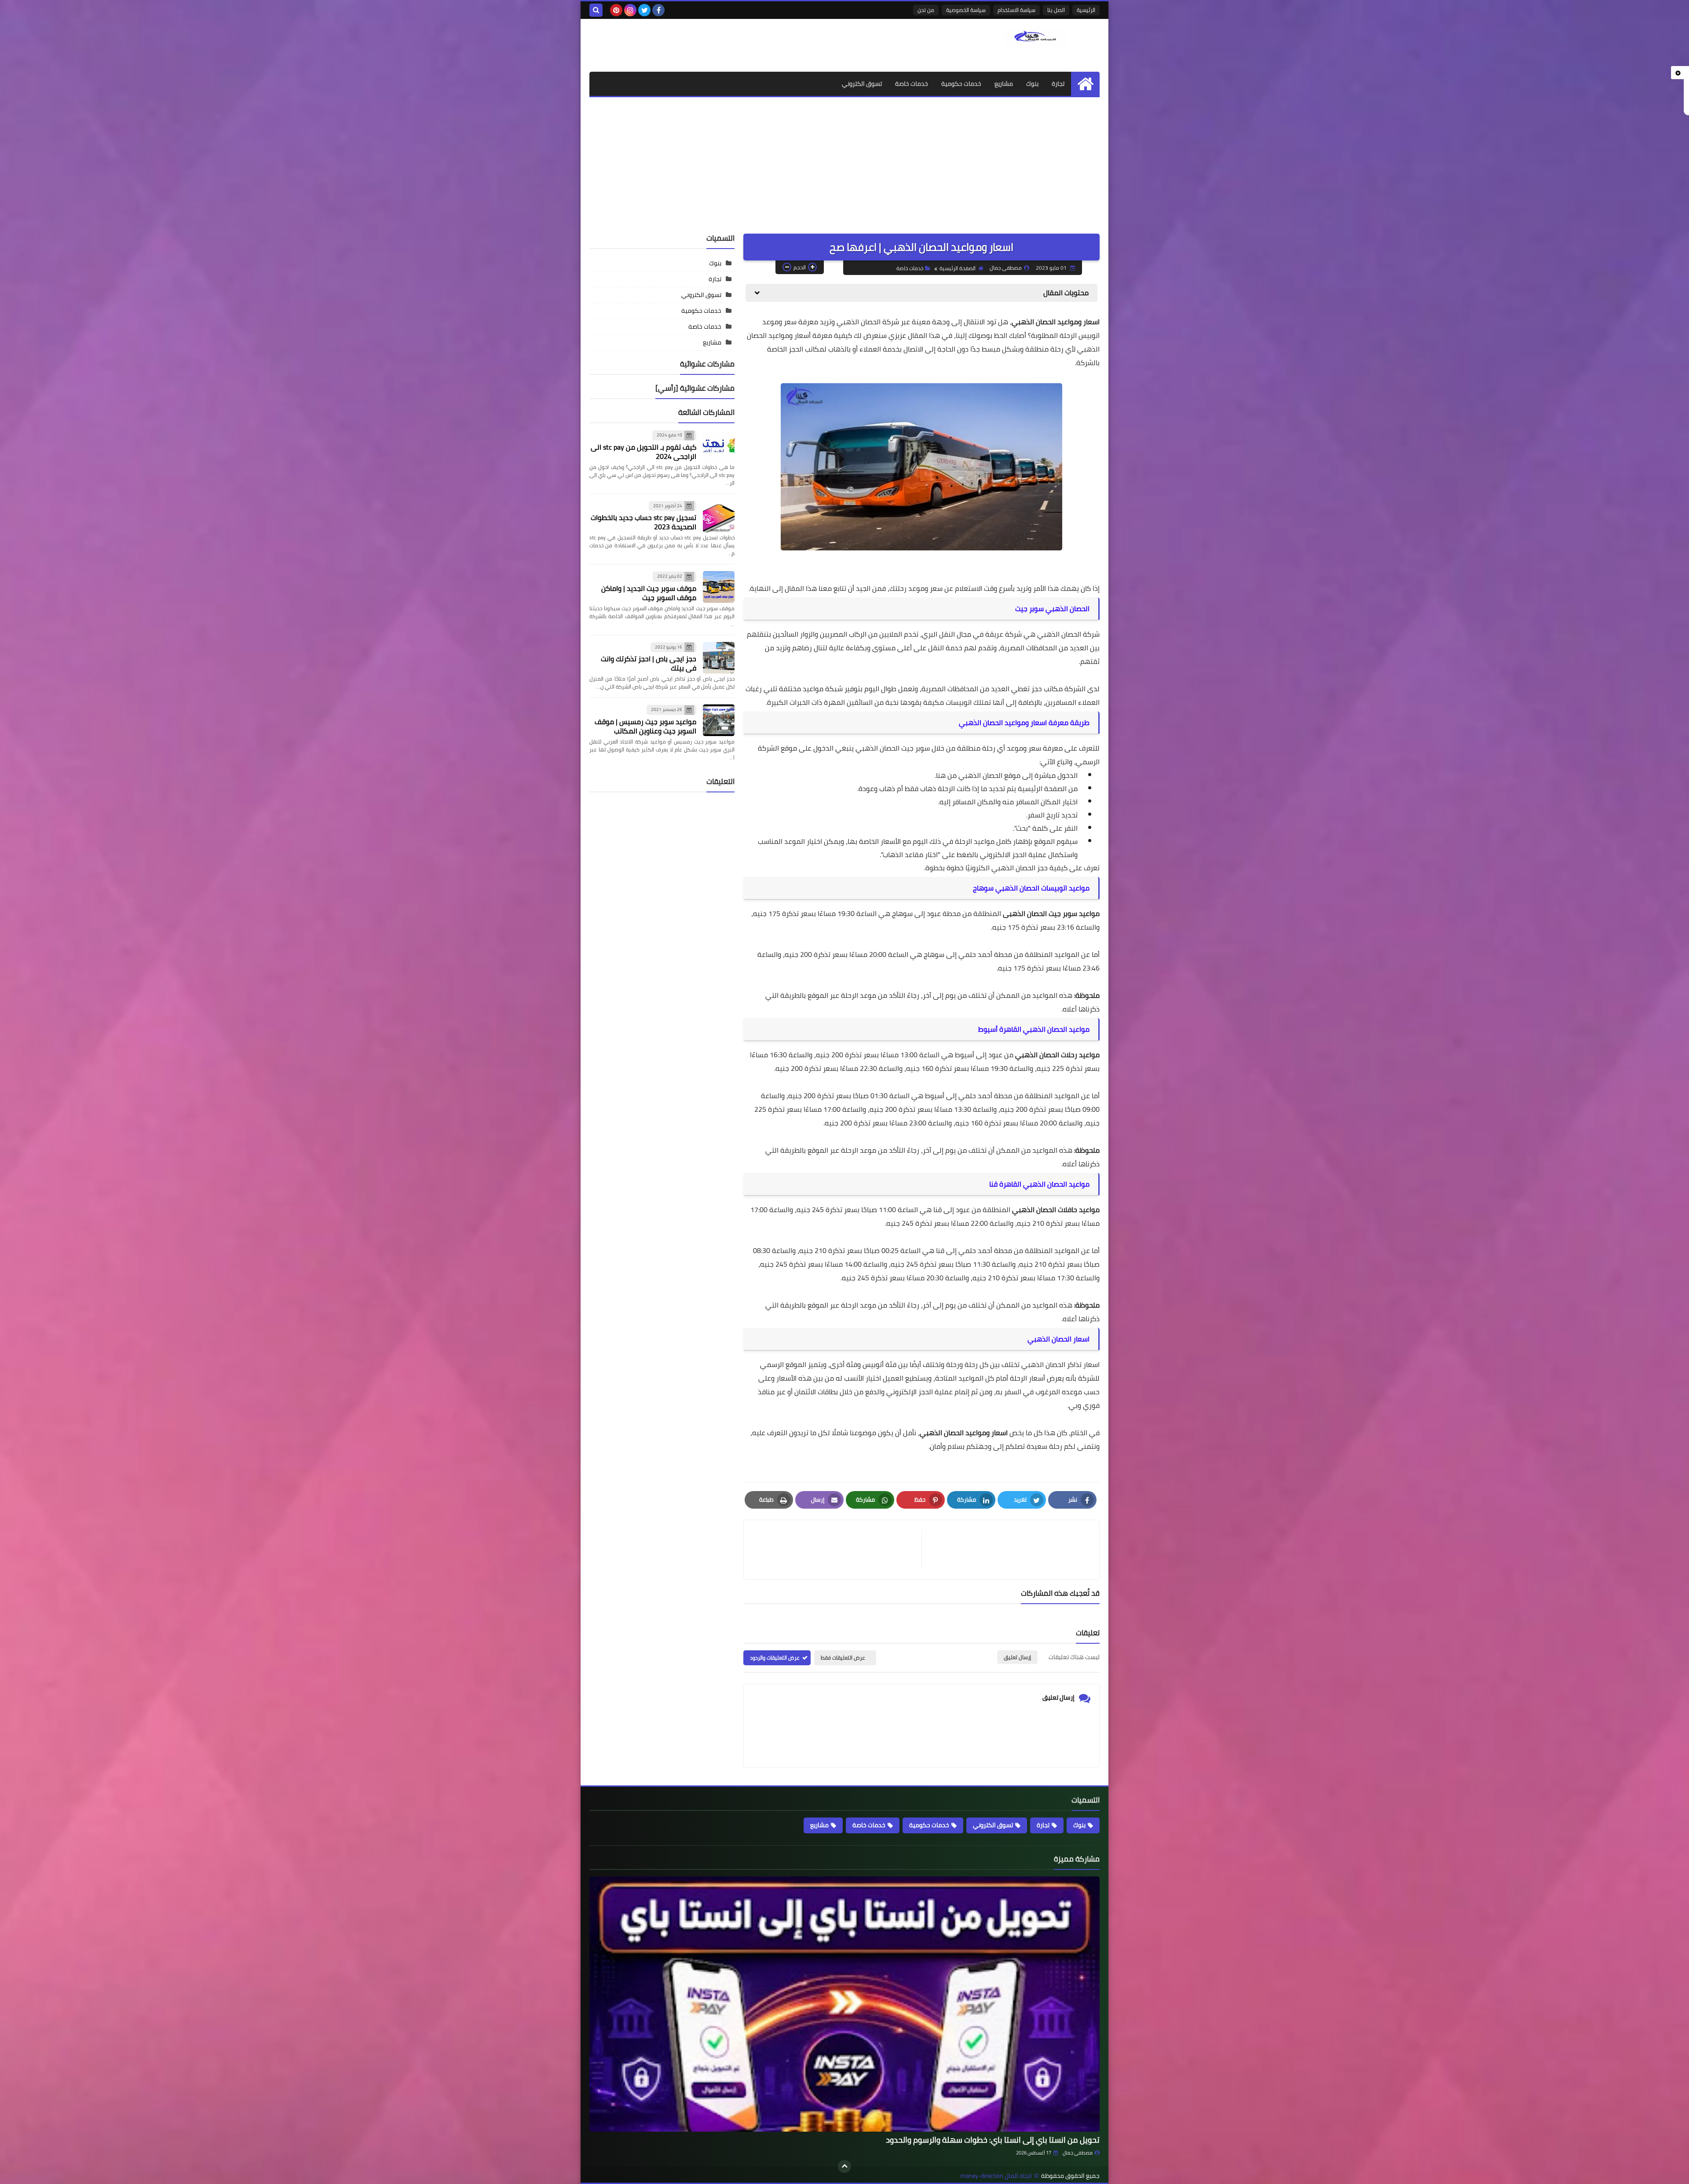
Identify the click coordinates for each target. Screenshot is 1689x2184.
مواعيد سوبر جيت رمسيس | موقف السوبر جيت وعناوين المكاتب (645, 726)
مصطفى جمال (1078, 2153)
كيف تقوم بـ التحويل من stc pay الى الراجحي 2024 (643, 452)
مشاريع (1004, 84)
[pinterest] (616, 10)
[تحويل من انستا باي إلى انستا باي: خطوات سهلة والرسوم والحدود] (844, 2004)
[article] (837, 1550)
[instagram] (630, 10)
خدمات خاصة (912, 84)
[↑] (844, 2166)
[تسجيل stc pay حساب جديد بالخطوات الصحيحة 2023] (719, 517)
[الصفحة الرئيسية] (1085, 84)
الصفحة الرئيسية (958, 268)
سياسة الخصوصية (966, 10)
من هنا (947, 775)
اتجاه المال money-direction (996, 2176)
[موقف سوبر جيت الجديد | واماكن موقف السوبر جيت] (719, 587)
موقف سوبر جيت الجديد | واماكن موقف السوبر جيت (649, 593)
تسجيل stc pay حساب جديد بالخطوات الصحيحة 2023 (643, 522)
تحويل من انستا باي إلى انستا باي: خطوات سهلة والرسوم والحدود (993, 2140)
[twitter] (644, 10)
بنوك (1032, 84)
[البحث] (596, 10)
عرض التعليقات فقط (843, 1658)
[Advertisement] (844, 163)
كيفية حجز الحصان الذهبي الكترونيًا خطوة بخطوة (996, 868)
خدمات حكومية (961, 84)
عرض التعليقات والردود (775, 1658)
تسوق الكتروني (862, 84)
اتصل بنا (1056, 10)
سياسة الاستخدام (1016, 10)
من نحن (926, 10)
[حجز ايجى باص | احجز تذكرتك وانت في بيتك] (719, 658)
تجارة (1058, 84)
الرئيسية (1086, 10)
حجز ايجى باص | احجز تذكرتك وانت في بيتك (649, 663)
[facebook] (658, 10)
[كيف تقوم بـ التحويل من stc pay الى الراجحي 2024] (719, 446)
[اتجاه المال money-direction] (1036, 39)
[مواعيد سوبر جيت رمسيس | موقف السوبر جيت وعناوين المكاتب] (719, 720)
